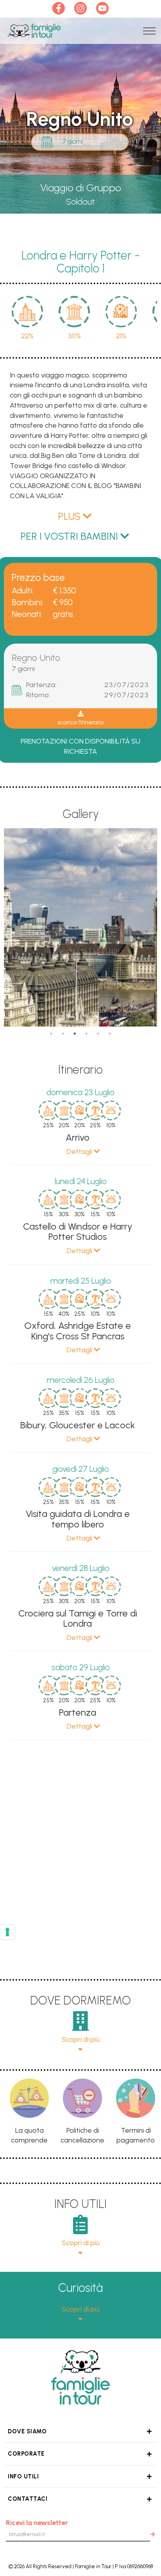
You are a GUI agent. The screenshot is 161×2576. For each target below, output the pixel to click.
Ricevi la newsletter (37, 2523)
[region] (80, 1416)
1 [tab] (51, 1034)
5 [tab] (98, 1034)
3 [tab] (75, 1034)
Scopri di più (81, 2039)
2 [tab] (63, 1034)
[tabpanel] (80, 928)
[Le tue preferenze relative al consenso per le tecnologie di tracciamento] (7, 1932)
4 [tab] (86, 1034)
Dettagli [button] (80, 1152)
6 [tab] (110, 1034)
